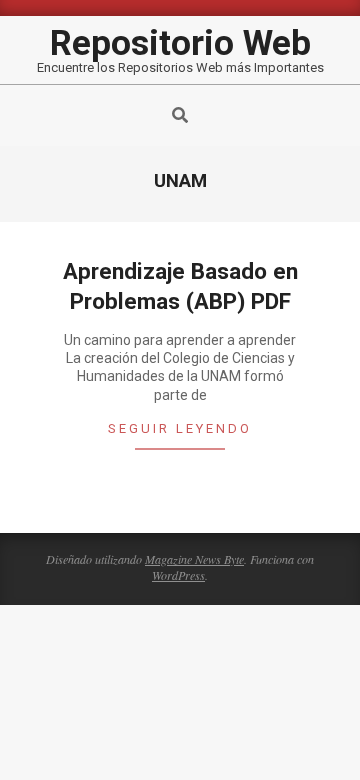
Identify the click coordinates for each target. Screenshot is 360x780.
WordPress (178, 575)
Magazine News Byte (194, 559)
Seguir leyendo (180, 428)
